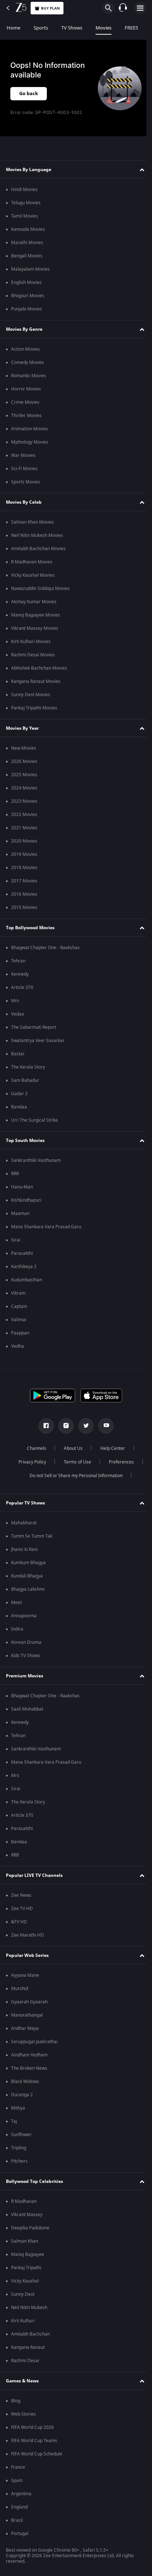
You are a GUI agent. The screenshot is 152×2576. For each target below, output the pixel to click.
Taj (14, 2121)
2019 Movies (24, 854)
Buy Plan (50, 8)
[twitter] (83, 1426)
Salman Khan (25, 2241)
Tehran (18, 961)
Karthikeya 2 (24, 1267)
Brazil (17, 2520)
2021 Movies (24, 828)
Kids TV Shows (26, 1656)
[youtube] (103, 1426)
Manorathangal (27, 2015)
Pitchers (19, 2161)
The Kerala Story (28, 1067)
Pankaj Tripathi (26, 2268)
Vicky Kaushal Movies (33, 575)
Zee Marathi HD (27, 1935)
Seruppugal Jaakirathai (34, 2042)
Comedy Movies (27, 362)
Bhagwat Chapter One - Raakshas (45, 948)
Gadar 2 (19, 1094)
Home (13, 28)
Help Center (110, 1448)
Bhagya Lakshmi (28, 1589)
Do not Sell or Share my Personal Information (73, 1476)
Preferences (118, 1462)
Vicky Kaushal (25, 2281)
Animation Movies (30, 429)
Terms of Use (75, 1462)
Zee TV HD (22, 1909)
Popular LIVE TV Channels (34, 1875)
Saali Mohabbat (27, 1709)
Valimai (19, 1320)
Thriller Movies (26, 416)
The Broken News (29, 2068)
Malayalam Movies (30, 269)
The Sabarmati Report (34, 1027)
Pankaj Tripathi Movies (34, 708)
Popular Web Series (27, 1955)
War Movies (23, 455)
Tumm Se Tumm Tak (32, 1536)
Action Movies (25, 349)
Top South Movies (25, 1141)
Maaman (20, 1214)
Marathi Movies (27, 243)
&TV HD (19, 1922)
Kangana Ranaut (28, 2347)
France (18, 2467)
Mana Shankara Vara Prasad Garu (46, 1227)
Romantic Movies (29, 376)
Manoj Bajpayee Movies (36, 615)
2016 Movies (24, 894)
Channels (34, 1448)
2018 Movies (24, 868)
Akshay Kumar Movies (34, 602)
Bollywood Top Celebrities (34, 2181)
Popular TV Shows (25, 1503)
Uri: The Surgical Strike (34, 1120)
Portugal (20, 2534)
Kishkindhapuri (26, 1200)
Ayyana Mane (25, 1975)
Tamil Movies (25, 216)
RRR (15, 1174)
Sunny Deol (23, 2294)
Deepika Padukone (30, 2228)
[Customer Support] (123, 8)
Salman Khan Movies (32, 522)
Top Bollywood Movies (30, 928)
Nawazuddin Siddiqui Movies (40, 589)
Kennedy (20, 974)
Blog (16, 2401)
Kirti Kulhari (23, 2321)
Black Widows (25, 2082)
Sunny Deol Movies (31, 695)
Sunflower (21, 2135)
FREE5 (131, 28)
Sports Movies (26, 482)
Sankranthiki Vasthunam (36, 1160)
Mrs (15, 1001)
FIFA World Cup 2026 (32, 2427)
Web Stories (23, 2414)
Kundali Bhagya (27, 1576)
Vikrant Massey (27, 2215)
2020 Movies (24, 841)
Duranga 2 (22, 2095)
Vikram (18, 1293)
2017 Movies (24, 881)
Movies (103, 28)
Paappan (20, 1333)
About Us (71, 1448)
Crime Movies (25, 402)
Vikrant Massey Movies (35, 628)
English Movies (26, 282)
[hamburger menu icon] (140, 8)
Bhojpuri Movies (28, 296)
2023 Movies (24, 801)
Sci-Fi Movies (24, 469)
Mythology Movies (30, 442)
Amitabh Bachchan (30, 2334)
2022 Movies (24, 815)
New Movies (24, 748)
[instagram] (63, 1426)
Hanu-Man (22, 1187)
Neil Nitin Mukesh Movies (37, 535)
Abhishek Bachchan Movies (39, 668)
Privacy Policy (29, 1462)
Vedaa (18, 1014)
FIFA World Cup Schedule (37, 2454)
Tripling (19, 2148)
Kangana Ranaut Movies (36, 681)
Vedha (18, 1346)
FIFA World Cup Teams (34, 2441)
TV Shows (72, 28)
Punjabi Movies (27, 309)
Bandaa (19, 1107)
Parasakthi (22, 1253)
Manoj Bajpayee (28, 2254)
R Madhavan (24, 2201)
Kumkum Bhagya (28, 1563)
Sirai (16, 1240)
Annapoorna (24, 1616)
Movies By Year (22, 728)
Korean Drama (26, 1642)
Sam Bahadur (25, 1080)
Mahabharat (24, 1523)
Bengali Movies (27, 256)
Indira (17, 1629)
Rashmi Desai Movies (33, 655)
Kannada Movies (28, 229)
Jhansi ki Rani (24, 1549)
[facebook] (44, 1426)
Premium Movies (25, 1676)
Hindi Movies (24, 190)
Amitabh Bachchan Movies (38, 549)
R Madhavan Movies (32, 562)
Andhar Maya (25, 2028)
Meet (16, 1603)
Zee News (21, 1895)
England (19, 2507)
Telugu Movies (26, 203)
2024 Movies (24, 788)
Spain (17, 2480)
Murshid (20, 1989)
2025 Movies (24, 775)
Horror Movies (26, 389)
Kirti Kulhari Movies (31, 642)
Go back (29, 93)
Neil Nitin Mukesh (29, 2308)
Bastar (18, 1054)
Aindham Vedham (29, 2055)
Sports (41, 28)
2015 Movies (24, 907)
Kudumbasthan (27, 1280)
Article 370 (22, 987)
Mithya (18, 2108)
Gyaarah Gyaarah (29, 2002)
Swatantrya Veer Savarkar (38, 1041)
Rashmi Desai (25, 2361)
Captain (19, 1306)
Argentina (21, 2494)
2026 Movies (24, 761)
